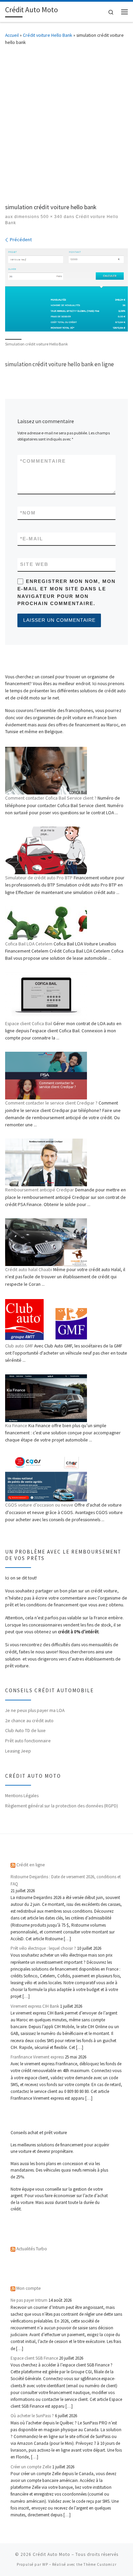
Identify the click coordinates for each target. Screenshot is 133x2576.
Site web (34, 564)
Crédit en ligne (31, 1865)
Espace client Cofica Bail (29, 1023)
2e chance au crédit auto (29, 1721)
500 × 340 (51, 217)
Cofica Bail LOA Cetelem (29, 944)
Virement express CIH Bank (35, 2006)
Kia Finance (16, 1425)
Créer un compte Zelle (31, 2467)
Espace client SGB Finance (34, 2358)
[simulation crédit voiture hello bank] (66, 290)
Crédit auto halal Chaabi (29, 1269)
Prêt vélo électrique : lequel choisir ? (43, 1948)
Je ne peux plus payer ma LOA (35, 1710)
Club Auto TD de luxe (25, 1730)
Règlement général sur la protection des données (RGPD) (62, 1806)
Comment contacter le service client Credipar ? (51, 1103)
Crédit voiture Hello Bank (48, 35)
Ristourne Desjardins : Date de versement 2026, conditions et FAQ (66, 1880)
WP (45, 2564)
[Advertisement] (66, 123)
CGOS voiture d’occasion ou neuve (39, 1505)
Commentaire (43, 461)
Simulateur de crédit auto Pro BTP (39, 878)
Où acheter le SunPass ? (32, 2416)
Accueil (12, 35)
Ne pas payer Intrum (29, 2300)
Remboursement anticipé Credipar (40, 1190)
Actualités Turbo (32, 2249)
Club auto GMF (19, 1346)
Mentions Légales (22, 1795)
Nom (28, 513)
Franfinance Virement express (37, 2057)
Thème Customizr (100, 2564)
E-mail (32, 539)
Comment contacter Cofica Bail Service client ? (51, 798)
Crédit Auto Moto (51, 2554)
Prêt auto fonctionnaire (28, 1741)
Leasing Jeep (18, 1751)
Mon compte (29, 2288)
